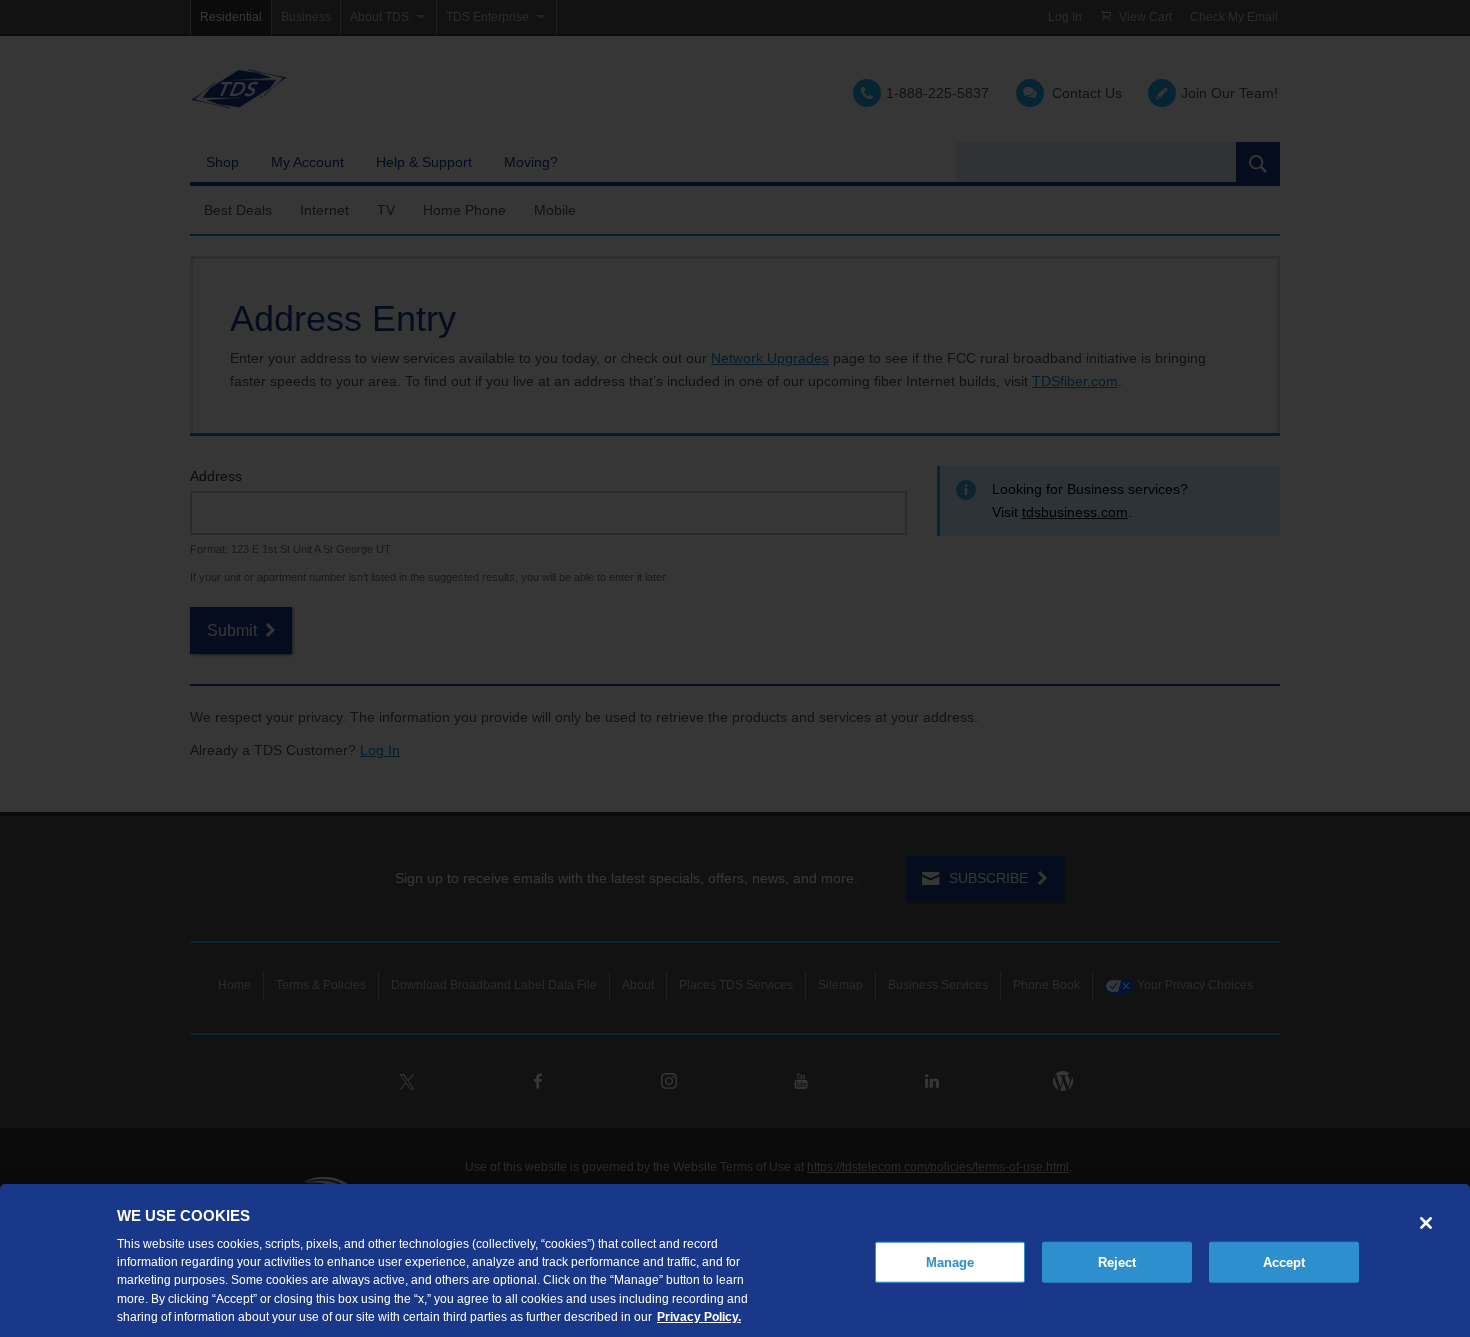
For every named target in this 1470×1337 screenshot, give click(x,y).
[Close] (1426, 1223)
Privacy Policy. (699, 1316)
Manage (950, 1261)
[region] (735, 1260)
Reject (1117, 1261)
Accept (1284, 1261)
